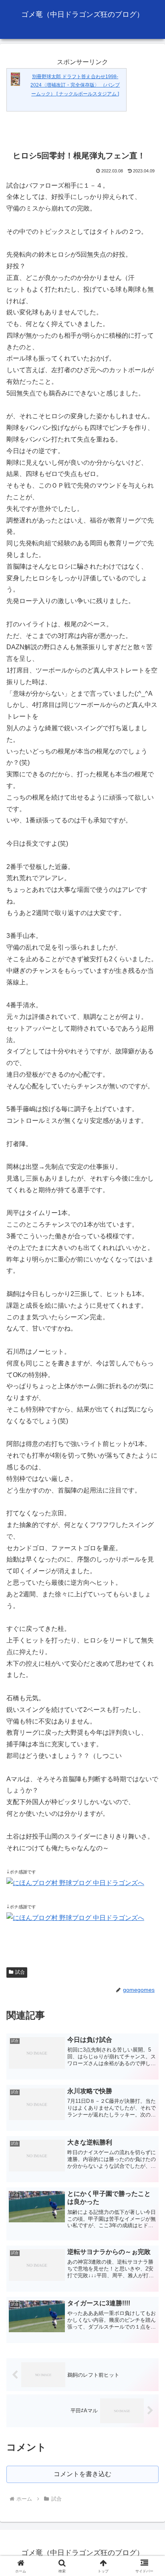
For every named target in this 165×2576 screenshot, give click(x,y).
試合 (20, 1972)
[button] (148, 1587)
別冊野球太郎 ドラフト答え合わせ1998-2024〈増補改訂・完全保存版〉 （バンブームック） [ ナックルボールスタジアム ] (75, 85)
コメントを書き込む (82, 2474)
